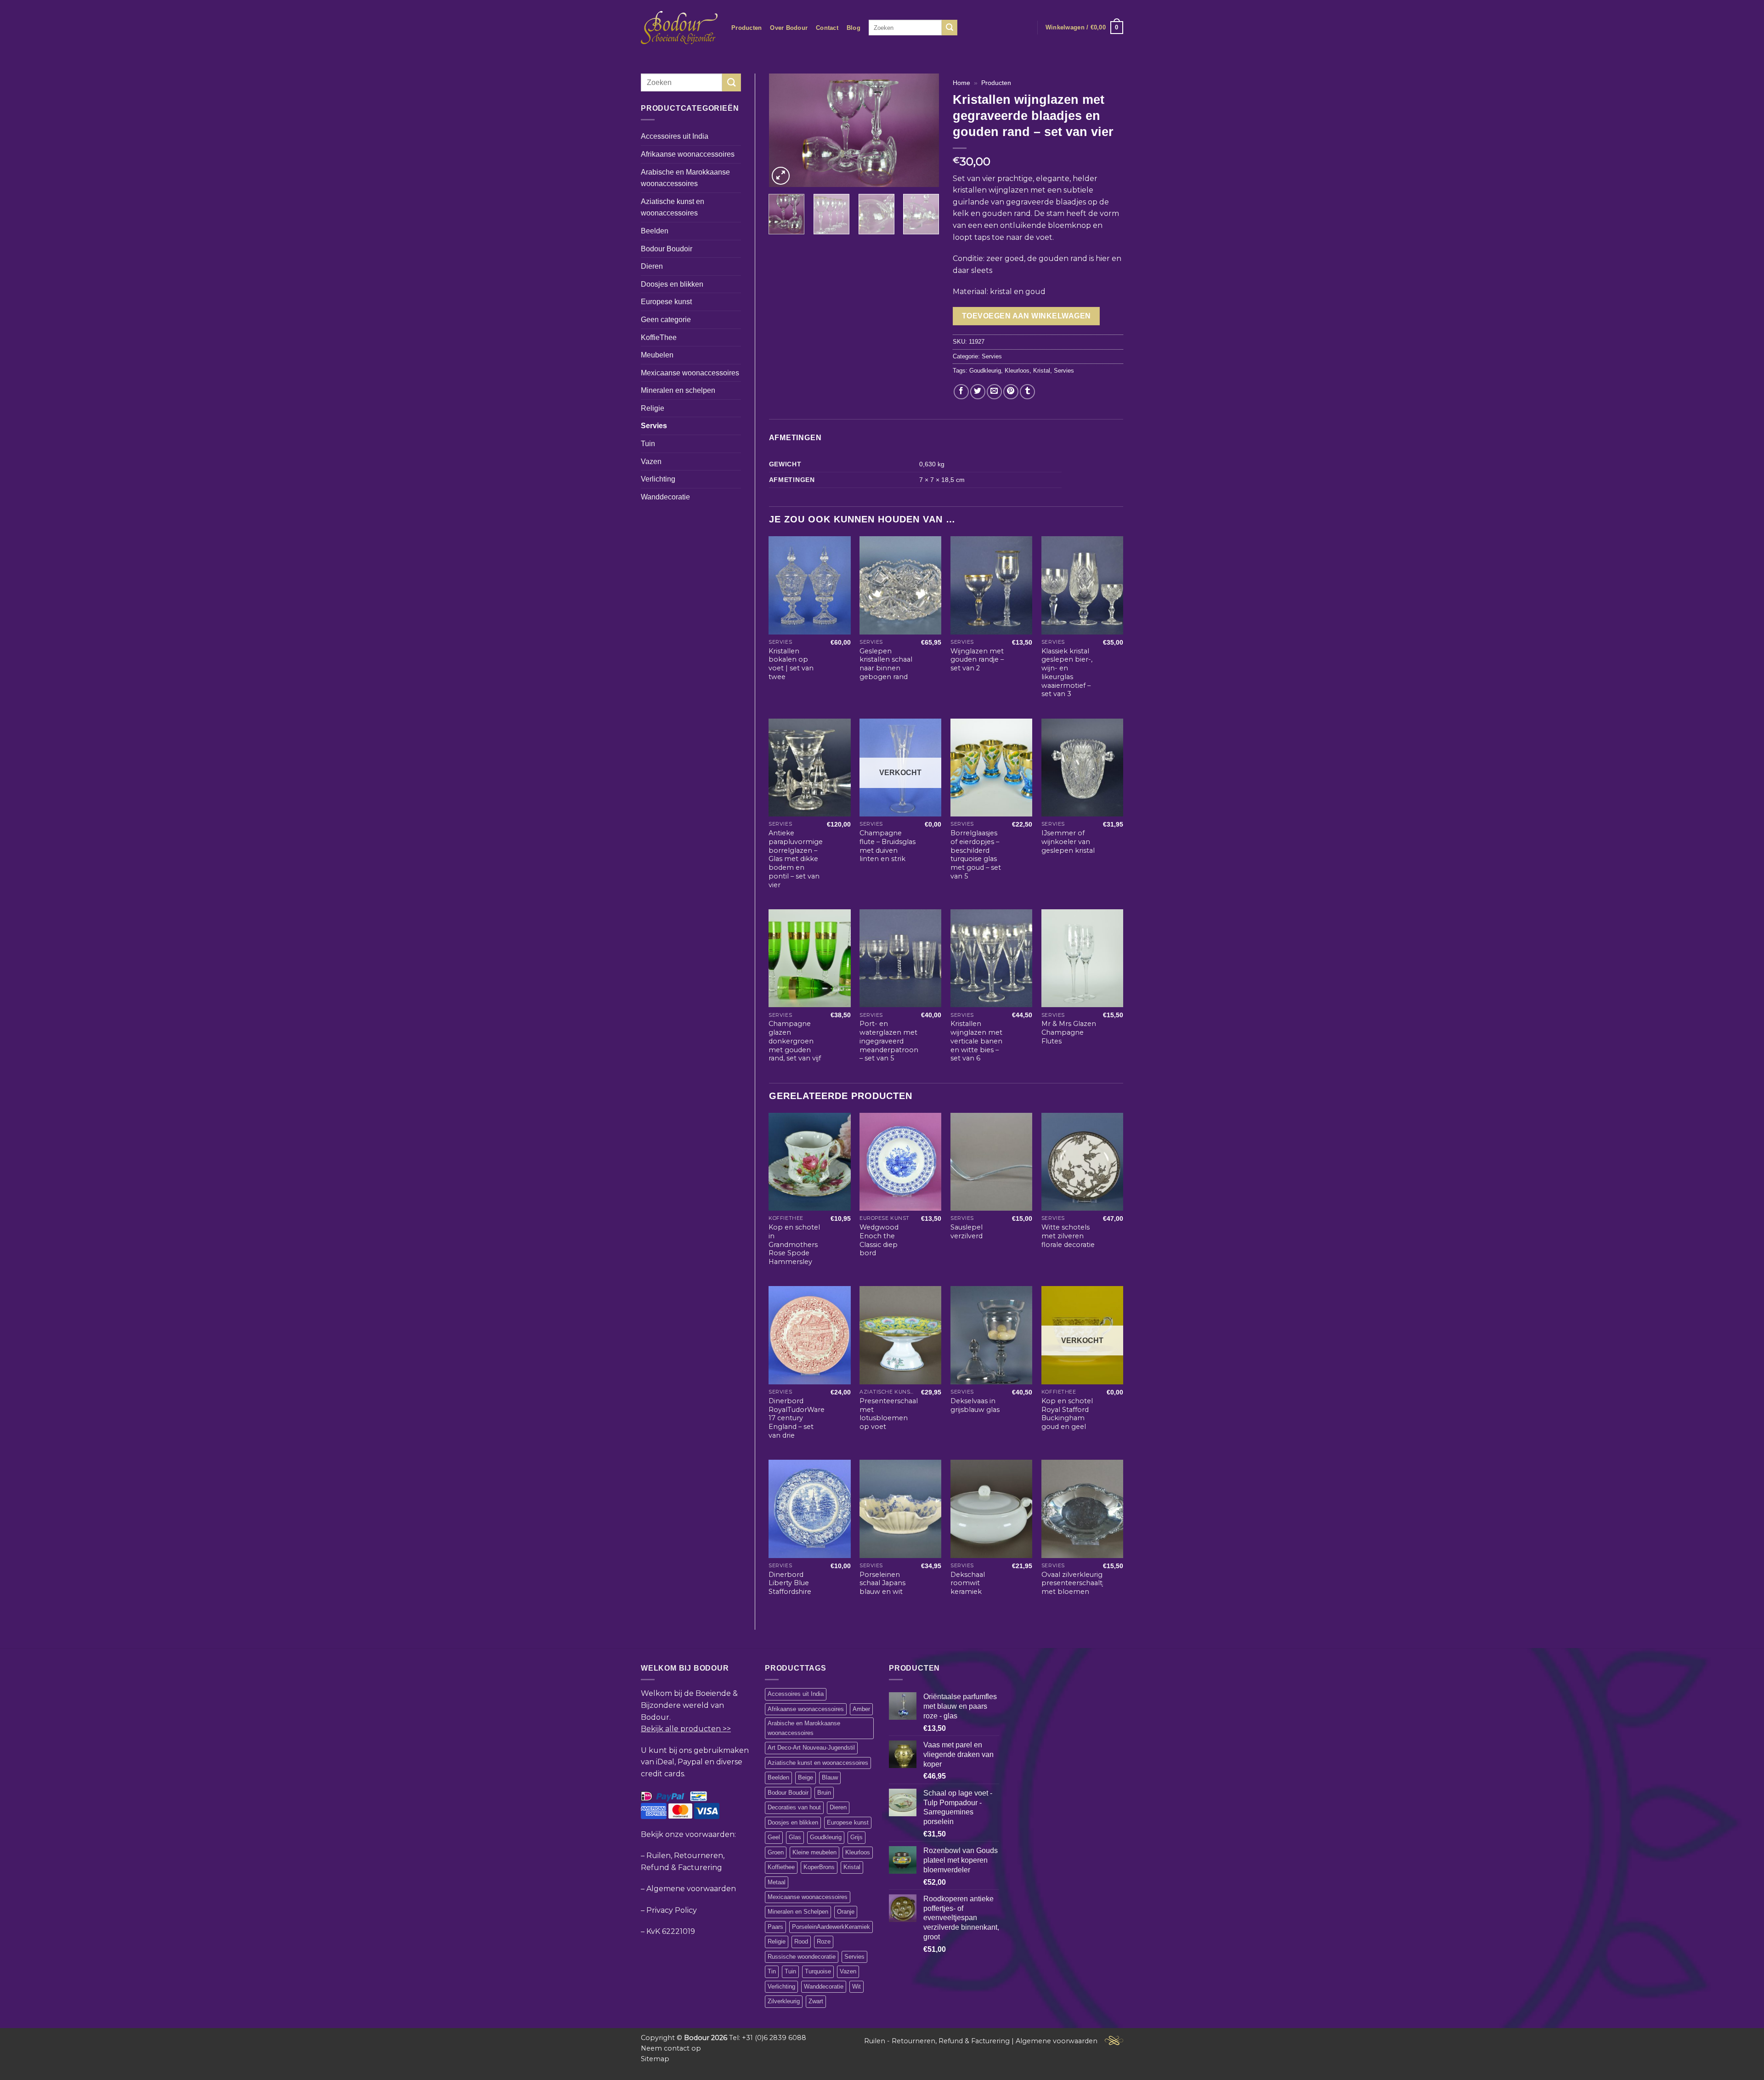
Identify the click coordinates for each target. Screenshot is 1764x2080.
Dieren (652, 266)
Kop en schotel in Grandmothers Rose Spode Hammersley (794, 1244)
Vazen (651, 462)
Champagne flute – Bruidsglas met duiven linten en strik (888, 846)
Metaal (777, 1882)
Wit (857, 1986)
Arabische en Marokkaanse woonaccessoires (685, 178)
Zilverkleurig (784, 2001)
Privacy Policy (672, 1910)
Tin (772, 1971)
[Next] (924, 130)
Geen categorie (666, 320)
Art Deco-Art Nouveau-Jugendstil (811, 1748)
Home (961, 83)
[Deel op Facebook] (961, 392)
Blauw (830, 1777)
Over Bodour (789, 28)
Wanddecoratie (665, 497)
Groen (776, 1852)
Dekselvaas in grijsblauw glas (975, 1405)
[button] (1084, 28)
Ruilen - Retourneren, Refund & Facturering (937, 2041)
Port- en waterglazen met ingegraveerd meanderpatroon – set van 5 (889, 1041)
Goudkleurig (985, 371)
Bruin (824, 1793)
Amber (861, 1709)
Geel (774, 1837)
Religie (653, 408)
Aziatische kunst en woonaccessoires (673, 207)
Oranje (846, 1912)
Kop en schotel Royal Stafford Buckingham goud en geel (1067, 1414)
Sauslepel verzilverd (967, 1232)
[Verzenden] (950, 28)
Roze (824, 1941)
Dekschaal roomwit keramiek (968, 1583)
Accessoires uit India (675, 136)
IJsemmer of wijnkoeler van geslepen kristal (1068, 842)
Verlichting (658, 479)
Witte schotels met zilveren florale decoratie (1068, 1236)
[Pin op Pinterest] (1011, 392)
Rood (801, 1941)
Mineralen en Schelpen (798, 1912)
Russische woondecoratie (802, 1957)
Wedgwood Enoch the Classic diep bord (879, 1240)
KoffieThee (659, 337)
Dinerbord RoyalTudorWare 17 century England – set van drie (797, 1418)
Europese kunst (666, 302)
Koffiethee (781, 1867)
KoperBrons (819, 1867)
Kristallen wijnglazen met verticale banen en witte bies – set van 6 (976, 1041)
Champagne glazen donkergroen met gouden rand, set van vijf (795, 1041)
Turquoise (818, 1971)
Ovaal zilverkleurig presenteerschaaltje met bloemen (1075, 1583)
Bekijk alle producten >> (686, 1729)
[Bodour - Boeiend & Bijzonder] (679, 28)
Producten (746, 28)
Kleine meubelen (814, 1852)
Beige (806, 1777)
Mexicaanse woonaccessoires (690, 373)
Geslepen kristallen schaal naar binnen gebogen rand (886, 664)
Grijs (857, 1837)
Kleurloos (1017, 371)
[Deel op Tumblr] (1027, 392)
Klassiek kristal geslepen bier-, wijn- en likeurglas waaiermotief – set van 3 (1067, 673)
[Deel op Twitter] (978, 392)
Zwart (816, 2001)
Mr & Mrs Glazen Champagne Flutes (1069, 1032)
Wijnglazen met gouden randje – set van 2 (977, 660)
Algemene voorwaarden (691, 1889)
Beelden (655, 231)
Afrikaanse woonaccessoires (688, 154)
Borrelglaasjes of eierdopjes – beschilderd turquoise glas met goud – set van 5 (976, 855)
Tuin (648, 444)
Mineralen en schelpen (678, 390)
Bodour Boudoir (667, 249)
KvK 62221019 (671, 1931)
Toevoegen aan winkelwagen (1026, 316)
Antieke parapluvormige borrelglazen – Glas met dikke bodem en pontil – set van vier (796, 859)
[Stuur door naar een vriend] (994, 392)
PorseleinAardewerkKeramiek (831, 1927)
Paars (775, 1927)
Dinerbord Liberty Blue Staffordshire (790, 1583)
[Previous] (784, 130)
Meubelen (657, 355)
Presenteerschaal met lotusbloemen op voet (889, 1414)
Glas (795, 1837)
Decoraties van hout (794, 1807)
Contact (827, 28)
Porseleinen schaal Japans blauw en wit (882, 1583)
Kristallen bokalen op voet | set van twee (791, 664)
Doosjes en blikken (672, 284)
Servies (654, 426)
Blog (854, 28)
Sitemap (655, 2059)
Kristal (1042, 371)
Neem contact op (671, 2048)
